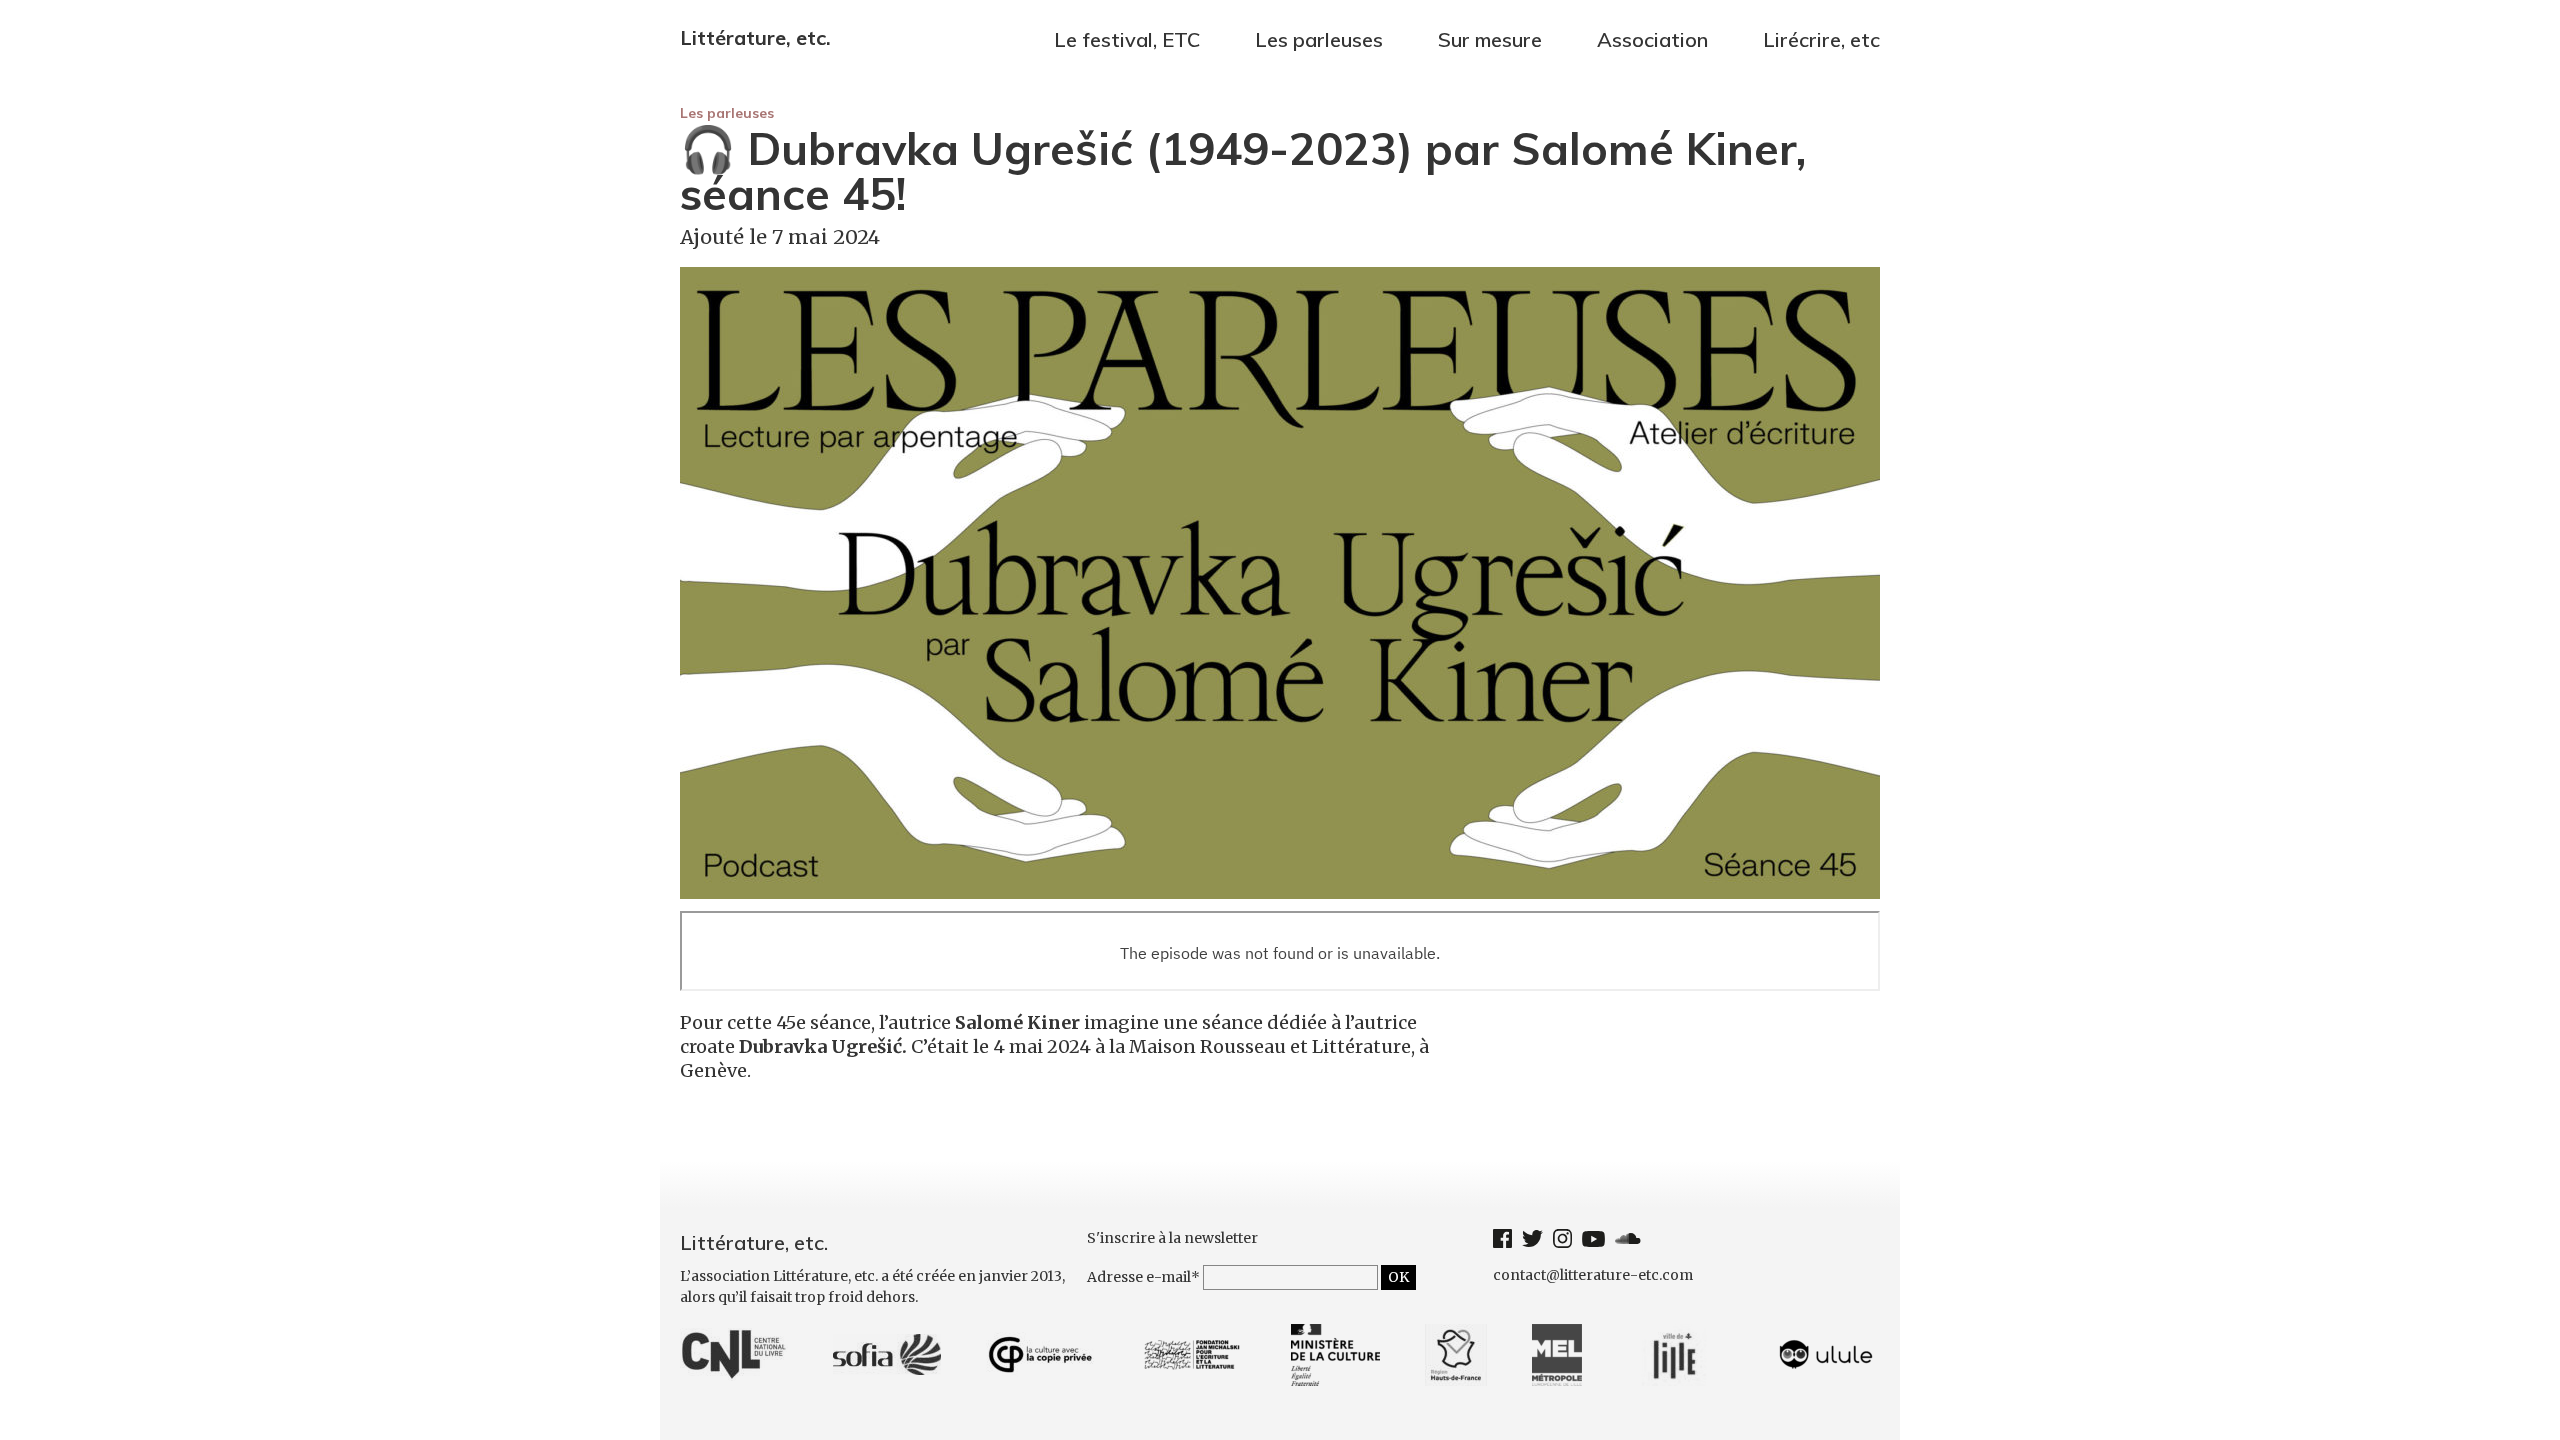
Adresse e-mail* (1143, 1277)
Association (1652, 39)
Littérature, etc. (755, 37)
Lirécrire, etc (1821, 39)
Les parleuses (727, 113)
